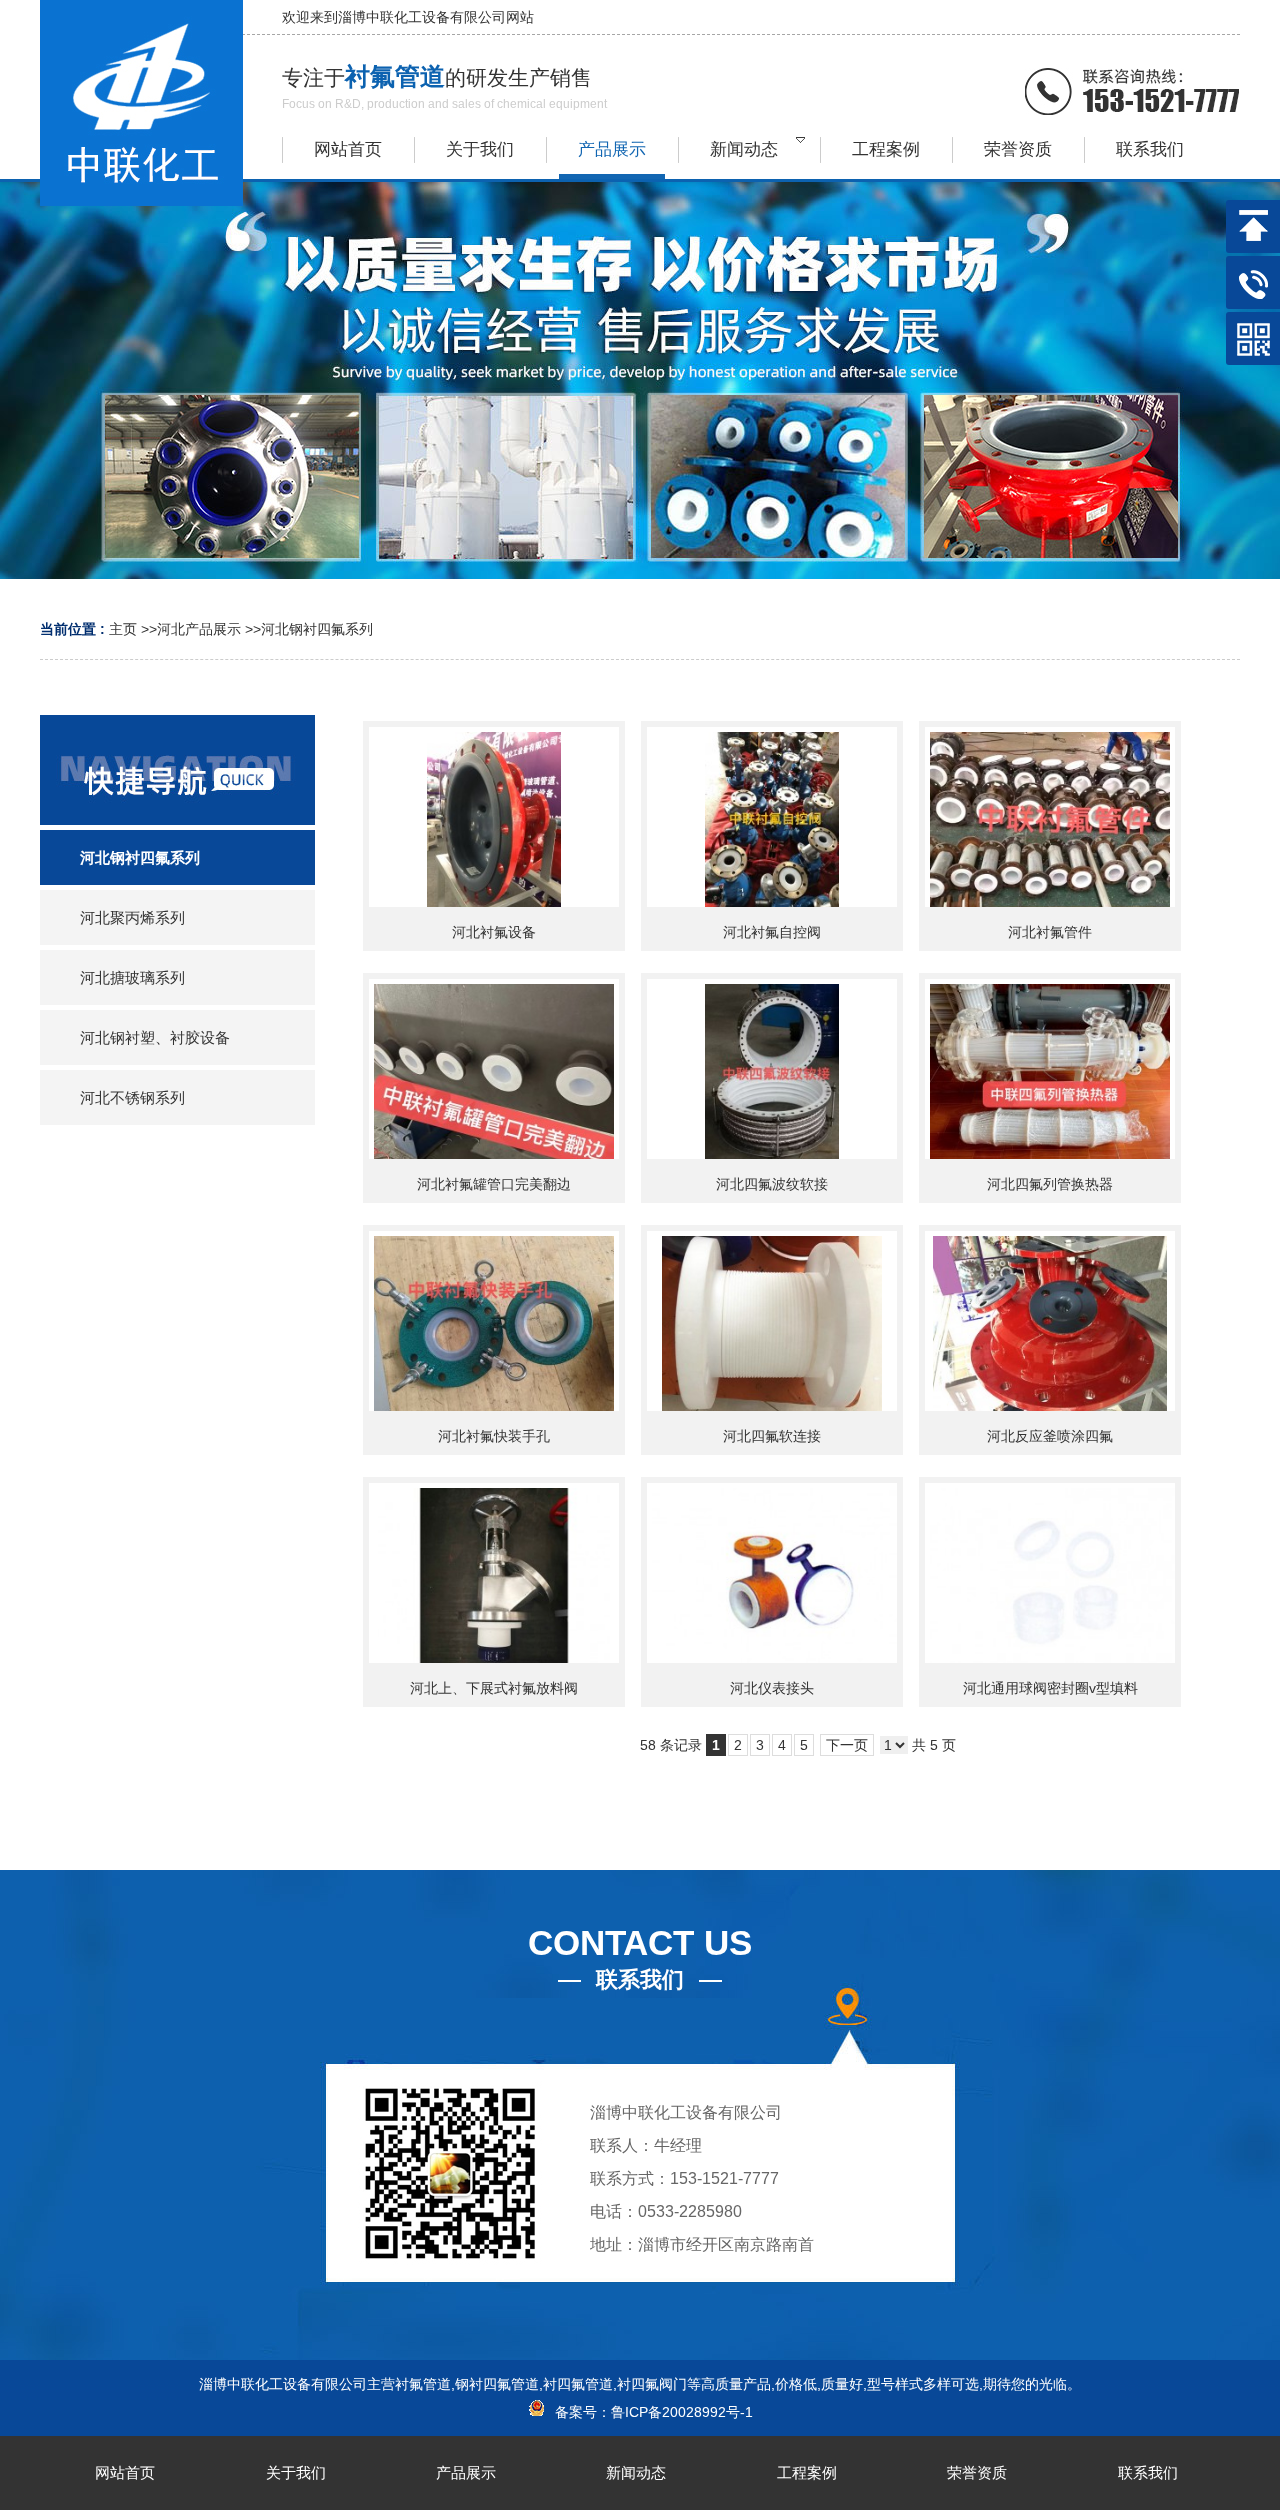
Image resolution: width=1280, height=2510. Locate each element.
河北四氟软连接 (772, 1436)
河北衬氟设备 (494, 932)
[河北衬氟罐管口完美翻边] (494, 1069)
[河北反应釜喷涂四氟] (1050, 1321)
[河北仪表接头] (772, 1573)
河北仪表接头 (772, 1688)
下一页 (847, 1745)
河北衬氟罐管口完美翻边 (494, 1184)
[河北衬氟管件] (1050, 817)
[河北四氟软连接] (772, 1321)
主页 (123, 629)
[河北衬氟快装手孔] (494, 1321)
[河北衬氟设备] (494, 817)
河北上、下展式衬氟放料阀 (494, 1688)
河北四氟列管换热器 (1050, 1184)
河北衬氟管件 (1050, 932)
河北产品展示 (199, 629)
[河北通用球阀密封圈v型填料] (1050, 1573)
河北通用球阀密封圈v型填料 (1050, 1688)
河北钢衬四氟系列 (317, 629)
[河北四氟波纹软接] (772, 1069)
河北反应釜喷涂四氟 (1050, 1436)
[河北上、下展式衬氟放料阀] (494, 1573)
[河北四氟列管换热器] (1050, 1069)
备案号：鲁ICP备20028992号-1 (650, 2412)
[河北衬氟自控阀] (772, 817)
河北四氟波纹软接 (772, 1184)
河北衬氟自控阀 (772, 932)
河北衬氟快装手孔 (494, 1436)
